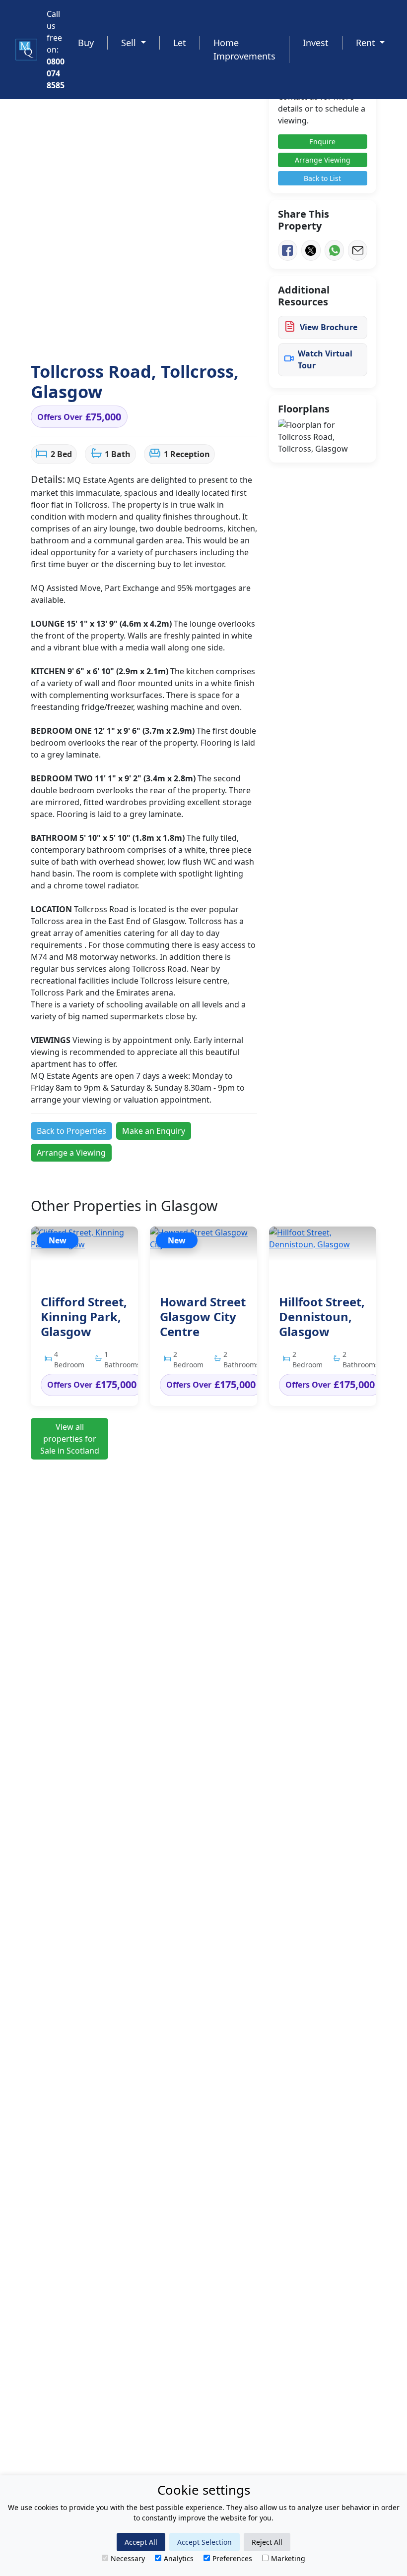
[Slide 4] (95, 335)
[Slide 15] (203, 335)
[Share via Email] (358, 250)
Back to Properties (71, 1131)
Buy (86, 43)
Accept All (141, 2542)
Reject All (267, 2542)
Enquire (322, 142)
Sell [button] (130, 43)
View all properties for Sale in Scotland (70, 1439)
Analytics (179, 2558)
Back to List (322, 178)
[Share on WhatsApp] (334, 250)
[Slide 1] (66, 335)
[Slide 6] (115, 335)
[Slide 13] (183, 335)
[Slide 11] (164, 335)
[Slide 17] (222, 335)
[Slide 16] (212, 335)
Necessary (128, 2558)
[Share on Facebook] (288, 250)
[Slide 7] (125, 335)
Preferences (232, 2558)
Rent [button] (367, 43)
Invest (316, 43)
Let (180, 43)
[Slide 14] (193, 335)
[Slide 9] (144, 335)
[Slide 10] (154, 335)
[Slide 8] (134, 335)
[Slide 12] (173, 335)
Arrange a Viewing (71, 1153)
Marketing (288, 2558)
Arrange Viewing (323, 160)
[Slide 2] (75, 335)
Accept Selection (204, 2542)
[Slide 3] (85, 335)
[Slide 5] (105, 335)
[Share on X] (311, 250)
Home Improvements (244, 49)
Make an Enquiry (154, 1131)
